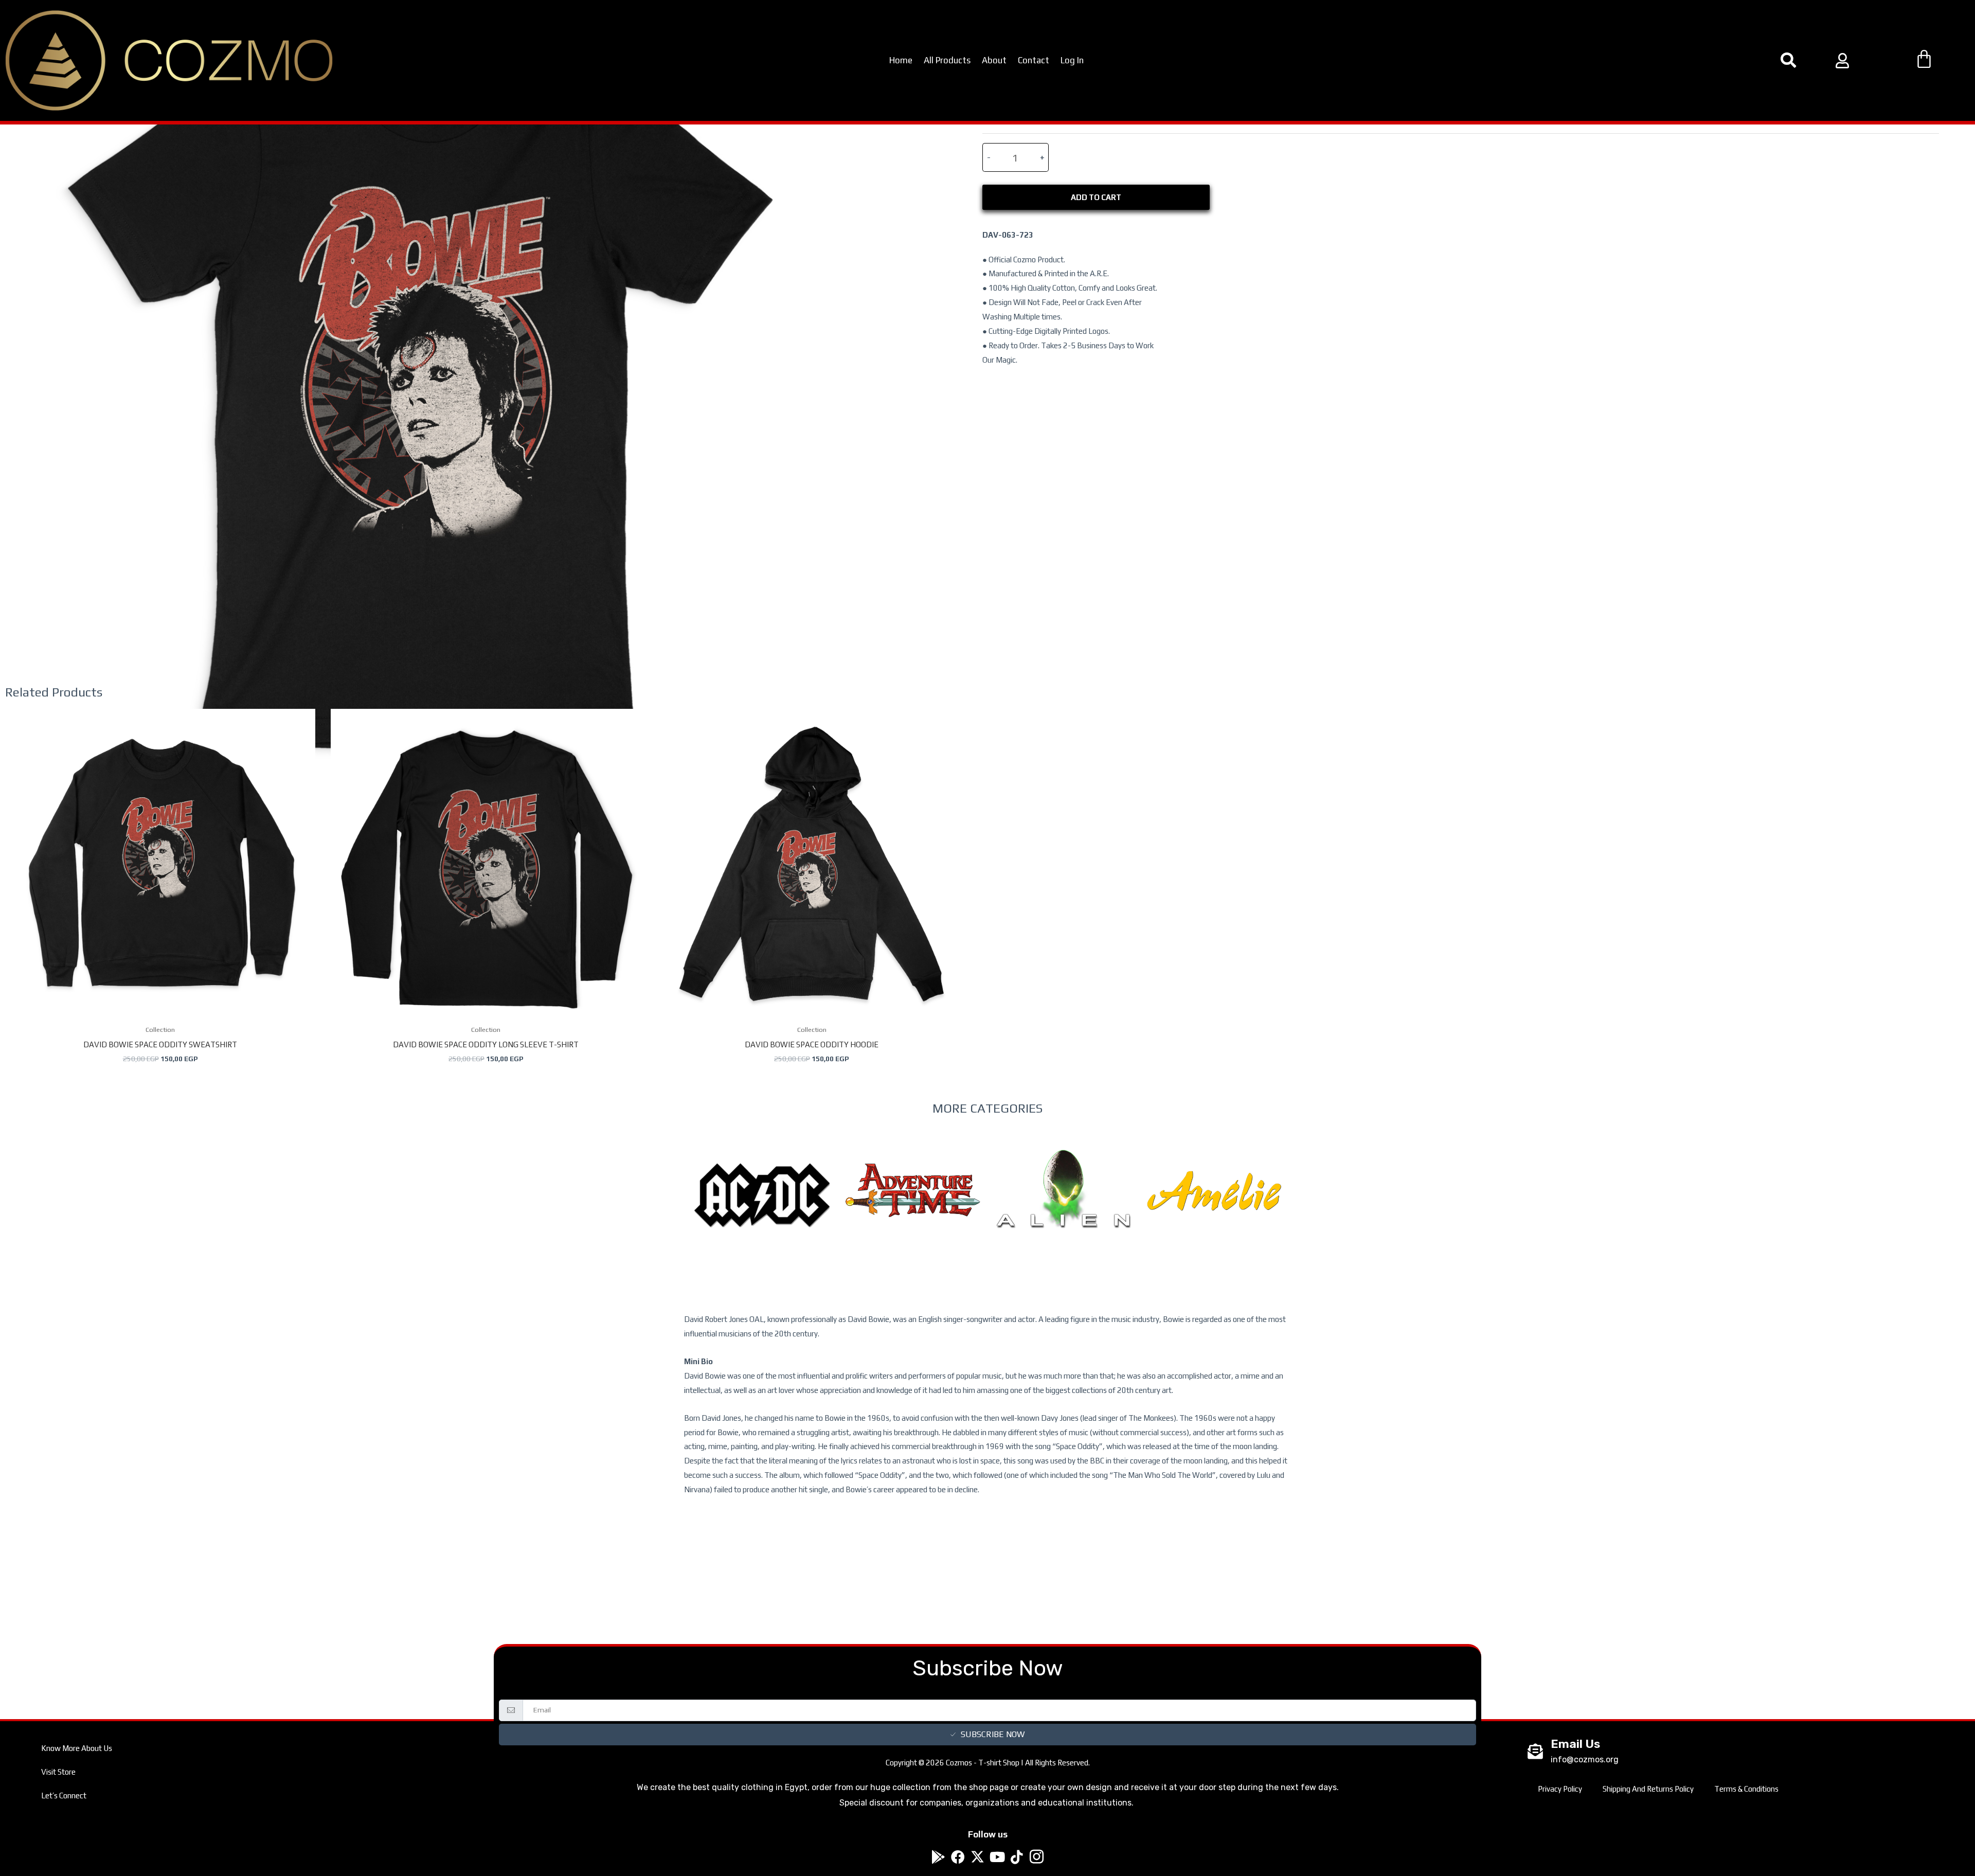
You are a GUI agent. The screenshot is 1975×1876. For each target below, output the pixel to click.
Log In (1072, 60)
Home (901, 60)
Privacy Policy (1560, 1789)
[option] (762, 1216)
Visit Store (58, 1772)
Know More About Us (77, 1748)
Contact (1034, 60)
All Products (947, 60)
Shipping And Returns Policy (1648, 1789)
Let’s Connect (64, 1795)
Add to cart (1096, 197)
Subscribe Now (993, 1734)
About (994, 60)
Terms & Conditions (1746, 1789)
